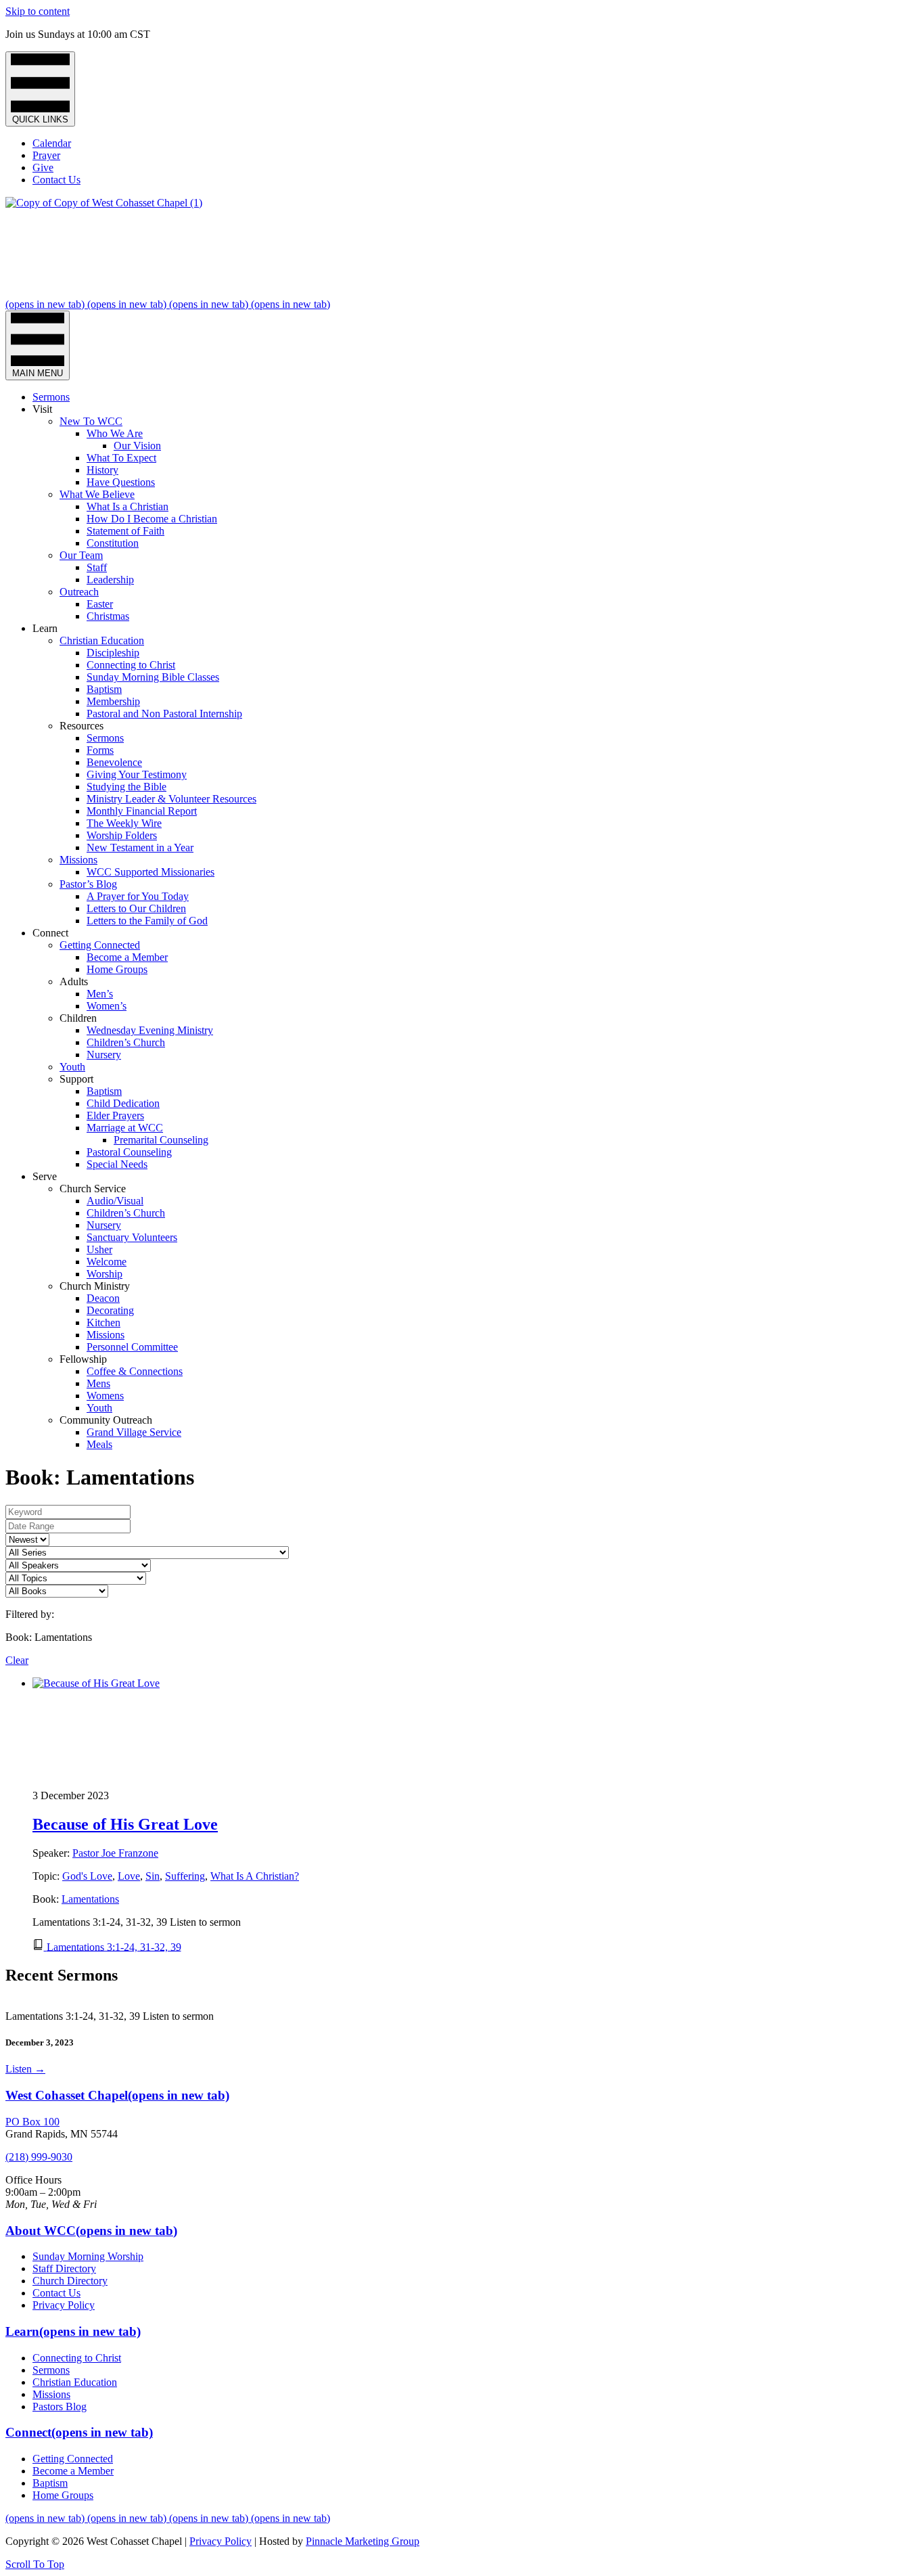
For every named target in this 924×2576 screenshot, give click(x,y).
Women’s (107, 1006)
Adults (74, 981)
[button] (35, 2564)
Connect (50, 933)
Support (76, 1079)
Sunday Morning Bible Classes (153, 677)
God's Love (87, 1876)
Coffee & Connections (135, 1371)
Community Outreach (106, 1420)
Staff (97, 567)
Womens (105, 1396)
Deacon (103, 1298)
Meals (99, 1444)
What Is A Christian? (255, 1876)
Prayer (46, 155)
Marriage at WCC (125, 1128)
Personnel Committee (132, 1347)
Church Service (93, 1189)
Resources (82, 726)
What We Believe (97, 494)
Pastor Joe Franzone (115, 1853)
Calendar (52, 143)
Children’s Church (126, 1042)
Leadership (110, 580)
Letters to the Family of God (147, 921)
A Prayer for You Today (138, 896)
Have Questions (121, 482)
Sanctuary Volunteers (132, 1237)
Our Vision (137, 446)
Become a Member (127, 957)
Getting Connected (100, 945)
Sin (153, 1876)
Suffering (185, 1876)
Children (78, 1018)
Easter (100, 604)
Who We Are (115, 433)
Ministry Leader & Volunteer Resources (171, 799)
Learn (45, 628)
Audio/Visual (115, 1201)
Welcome (107, 1262)
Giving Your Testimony (137, 774)
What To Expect (121, 458)
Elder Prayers (115, 1115)
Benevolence (114, 762)
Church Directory (70, 2281)
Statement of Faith (125, 531)
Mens (98, 1383)
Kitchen (103, 1323)
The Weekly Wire (124, 823)
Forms (100, 750)
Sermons (51, 397)
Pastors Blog (60, 2406)
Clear (17, 1660)
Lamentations (90, 1899)
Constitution (113, 543)
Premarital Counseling (161, 1140)
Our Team (81, 555)
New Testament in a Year (140, 848)
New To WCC (91, 421)
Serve (45, 1176)
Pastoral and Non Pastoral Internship (164, 714)
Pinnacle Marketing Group (363, 2541)
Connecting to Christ (131, 665)
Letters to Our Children (136, 908)
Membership (113, 701)
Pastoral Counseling (129, 1152)
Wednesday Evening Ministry (150, 1030)
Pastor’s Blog (88, 884)
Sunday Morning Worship (88, 2256)
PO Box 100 (32, 2122)
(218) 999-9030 (39, 2157)
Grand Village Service (134, 1432)
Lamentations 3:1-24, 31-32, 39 (114, 1946)
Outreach (79, 592)
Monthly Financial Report (142, 811)
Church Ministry (95, 1286)
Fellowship (83, 1359)
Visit (42, 409)
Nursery (104, 1055)
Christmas (108, 616)
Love (129, 1876)
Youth (72, 1067)
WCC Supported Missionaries (151, 872)
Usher (99, 1249)
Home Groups (117, 969)
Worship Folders (122, 835)
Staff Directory (64, 2268)
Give (43, 167)
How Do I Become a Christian (152, 519)
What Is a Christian (128, 506)
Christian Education (102, 640)
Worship (105, 1274)
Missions (78, 860)
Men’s (100, 994)
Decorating (110, 1310)
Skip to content (38, 11)
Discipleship (113, 653)
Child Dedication (123, 1103)
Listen (25, 2069)
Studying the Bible (126, 787)
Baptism (104, 689)
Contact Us (56, 180)
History (102, 470)
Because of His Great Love (125, 1824)
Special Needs (117, 1164)
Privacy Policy (64, 2305)
